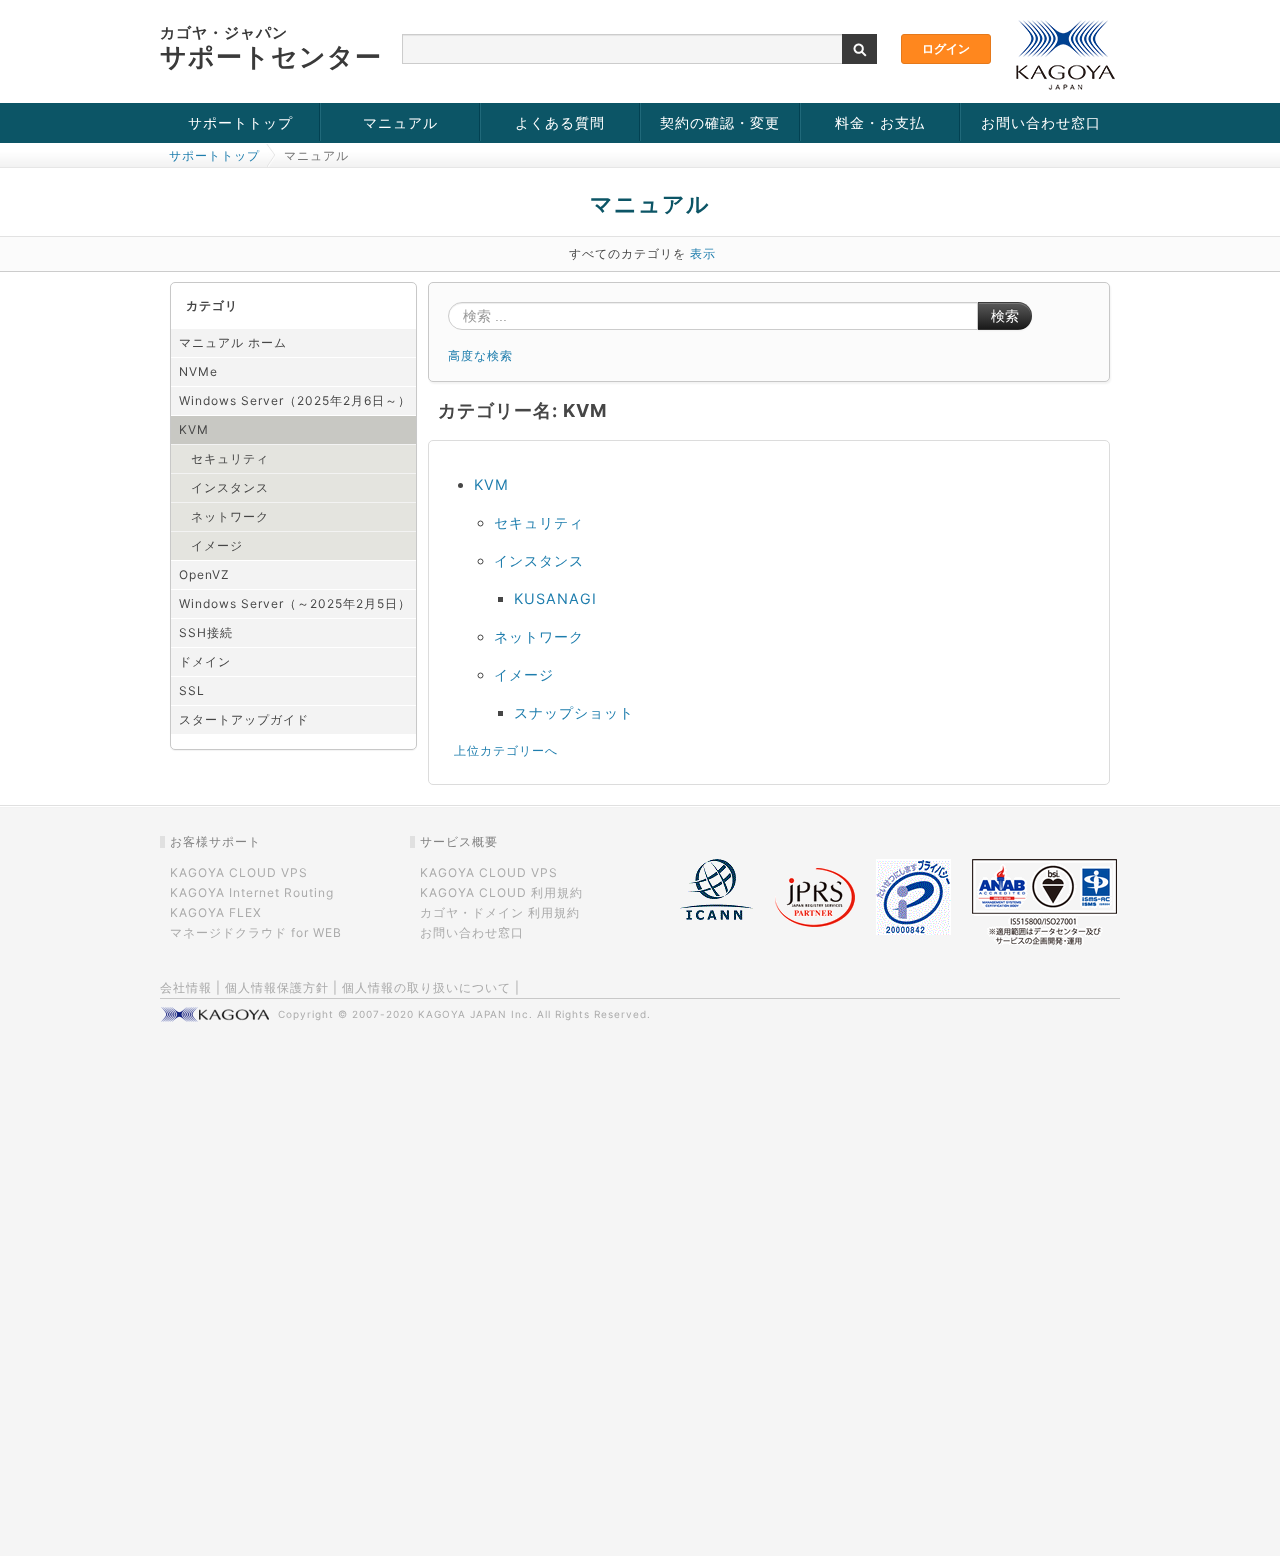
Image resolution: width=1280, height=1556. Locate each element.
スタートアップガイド (244, 719)
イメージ (217, 545)
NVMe (198, 371)
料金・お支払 (880, 122)
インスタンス (230, 487)
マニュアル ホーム (233, 342)
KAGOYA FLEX (216, 912)
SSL (192, 690)
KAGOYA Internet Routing (252, 892)
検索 (1005, 316)
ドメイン (205, 661)
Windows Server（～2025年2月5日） (295, 603)
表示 (703, 253)
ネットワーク (230, 516)
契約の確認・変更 (720, 122)
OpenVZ (204, 574)
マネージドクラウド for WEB (256, 932)
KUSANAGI (555, 598)
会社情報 (186, 987)
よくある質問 (560, 122)
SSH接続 (206, 632)
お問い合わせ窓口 (1041, 122)
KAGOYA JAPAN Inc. (475, 1014)
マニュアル (400, 122)
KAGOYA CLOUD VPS (239, 872)
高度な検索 (480, 355)
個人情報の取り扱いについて (426, 987)
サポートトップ (240, 122)
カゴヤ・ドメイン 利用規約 (500, 912)
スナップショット (574, 712)
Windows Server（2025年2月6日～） (295, 400)
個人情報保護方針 (277, 987)
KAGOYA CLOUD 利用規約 (501, 892)
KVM (194, 429)
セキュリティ (230, 458)
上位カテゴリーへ (506, 750)
